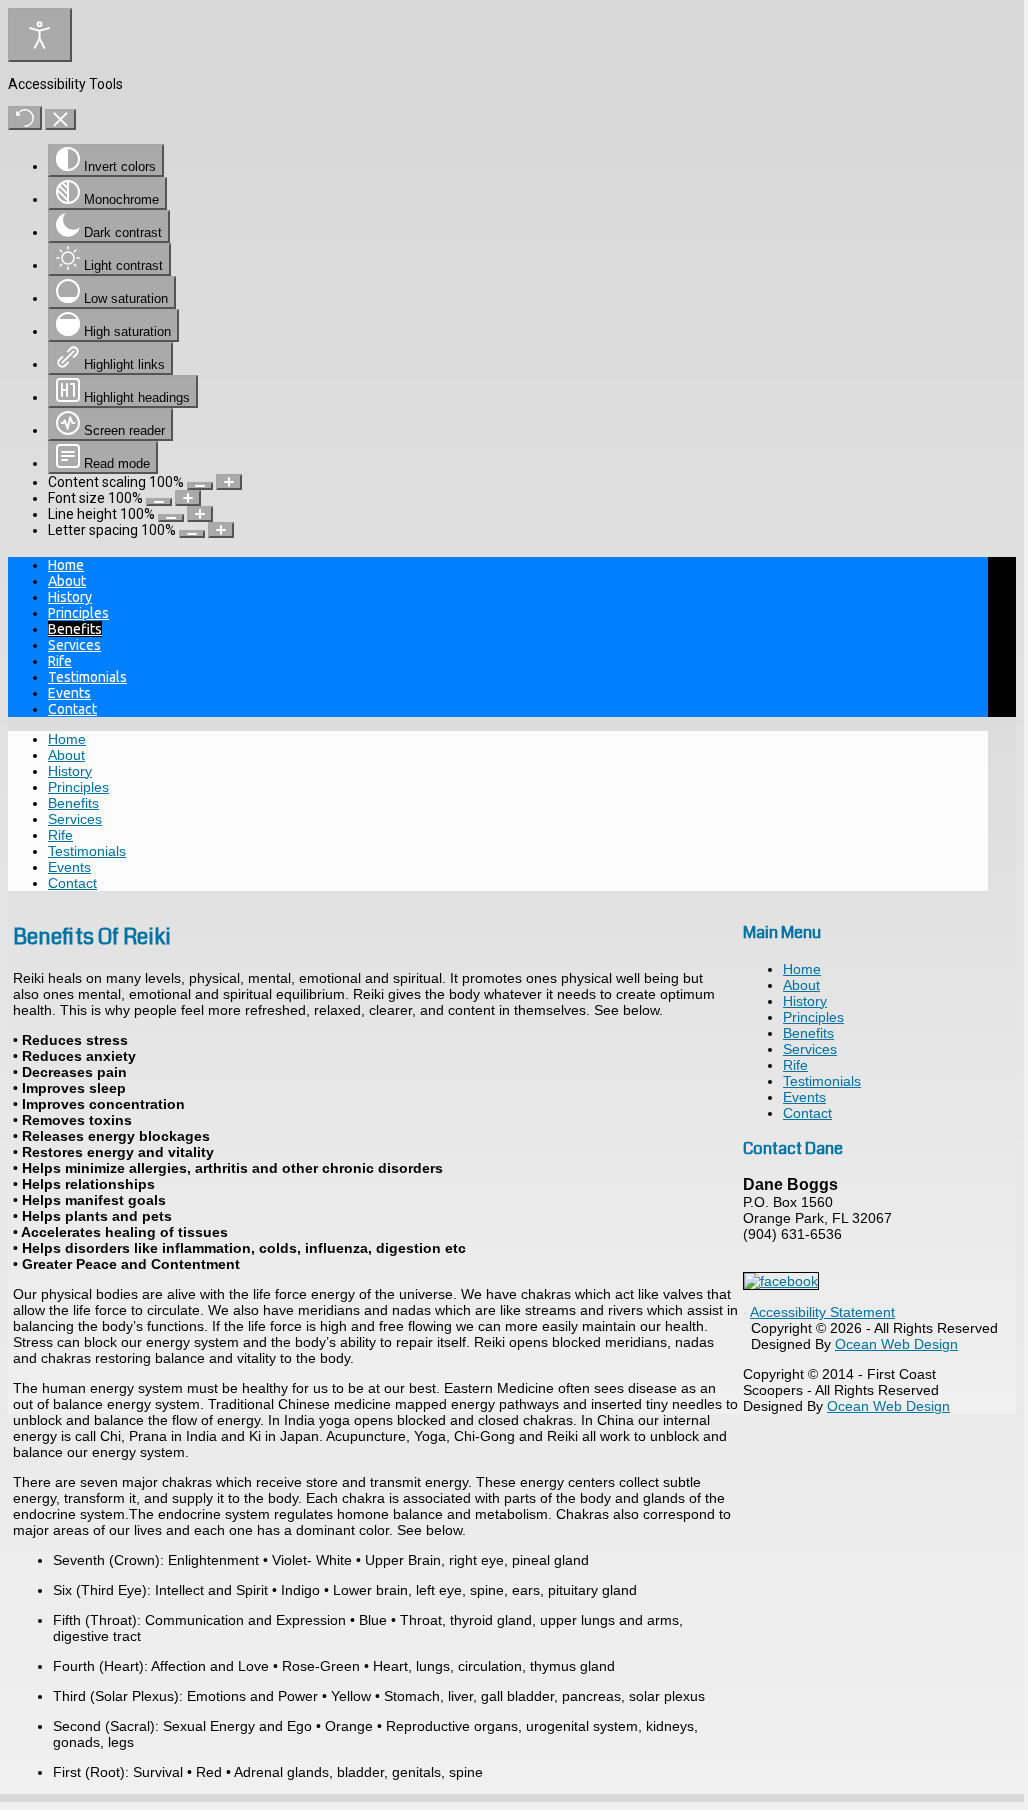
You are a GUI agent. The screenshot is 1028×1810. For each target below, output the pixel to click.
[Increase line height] (200, 514)
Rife (60, 661)
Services (74, 645)
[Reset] (25, 118)
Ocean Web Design (896, 1344)
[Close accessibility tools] (60, 119)
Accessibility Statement (822, 1312)
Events (69, 693)
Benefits (75, 629)
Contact (72, 709)
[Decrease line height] (171, 518)
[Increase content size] (229, 482)
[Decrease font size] (159, 502)
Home (66, 565)
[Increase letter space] (221, 530)
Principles (78, 613)
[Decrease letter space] (192, 534)
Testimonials (87, 677)
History (70, 597)
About (67, 581)
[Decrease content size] (200, 486)
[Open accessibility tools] (40, 35)
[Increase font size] (188, 498)
